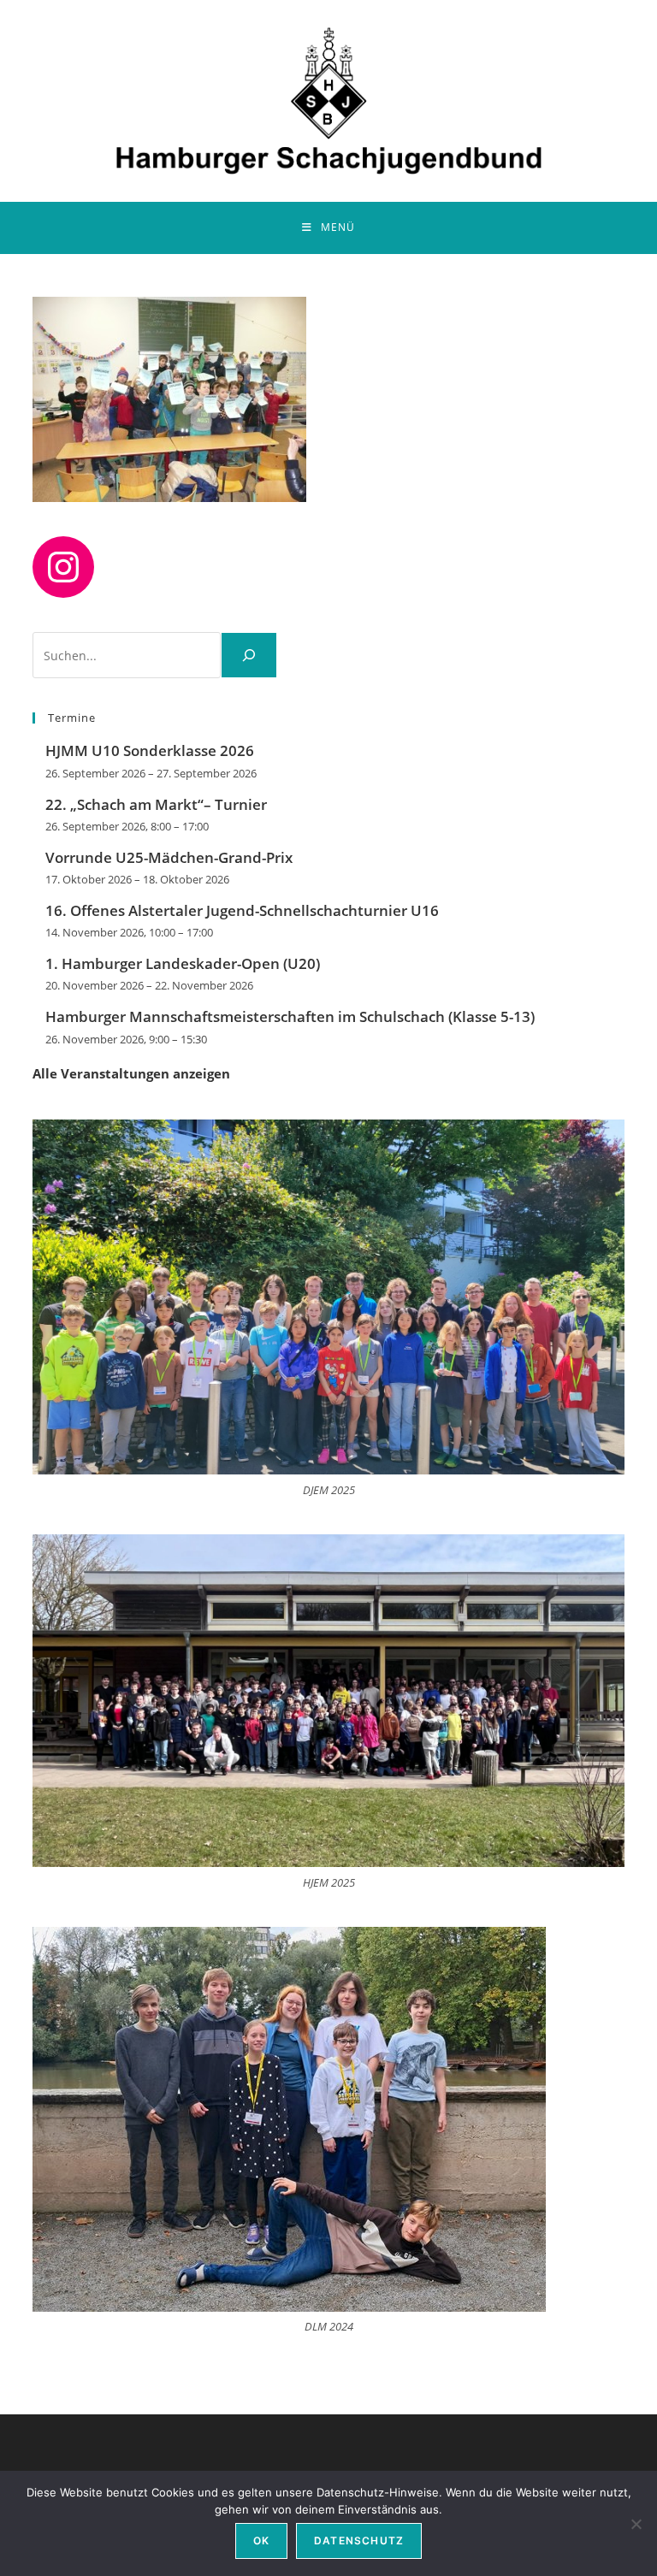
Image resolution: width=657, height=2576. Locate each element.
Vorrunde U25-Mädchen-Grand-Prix (169, 857)
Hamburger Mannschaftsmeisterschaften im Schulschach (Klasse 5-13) (290, 1016)
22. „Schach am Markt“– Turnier (156, 804)
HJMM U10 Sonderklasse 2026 (150, 750)
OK (261, 2541)
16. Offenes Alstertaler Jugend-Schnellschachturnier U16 (242, 910)
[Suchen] (249, 655)
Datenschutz (359, 2541)
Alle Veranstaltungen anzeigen (131, 1073)
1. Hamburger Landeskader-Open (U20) (183, 963)
